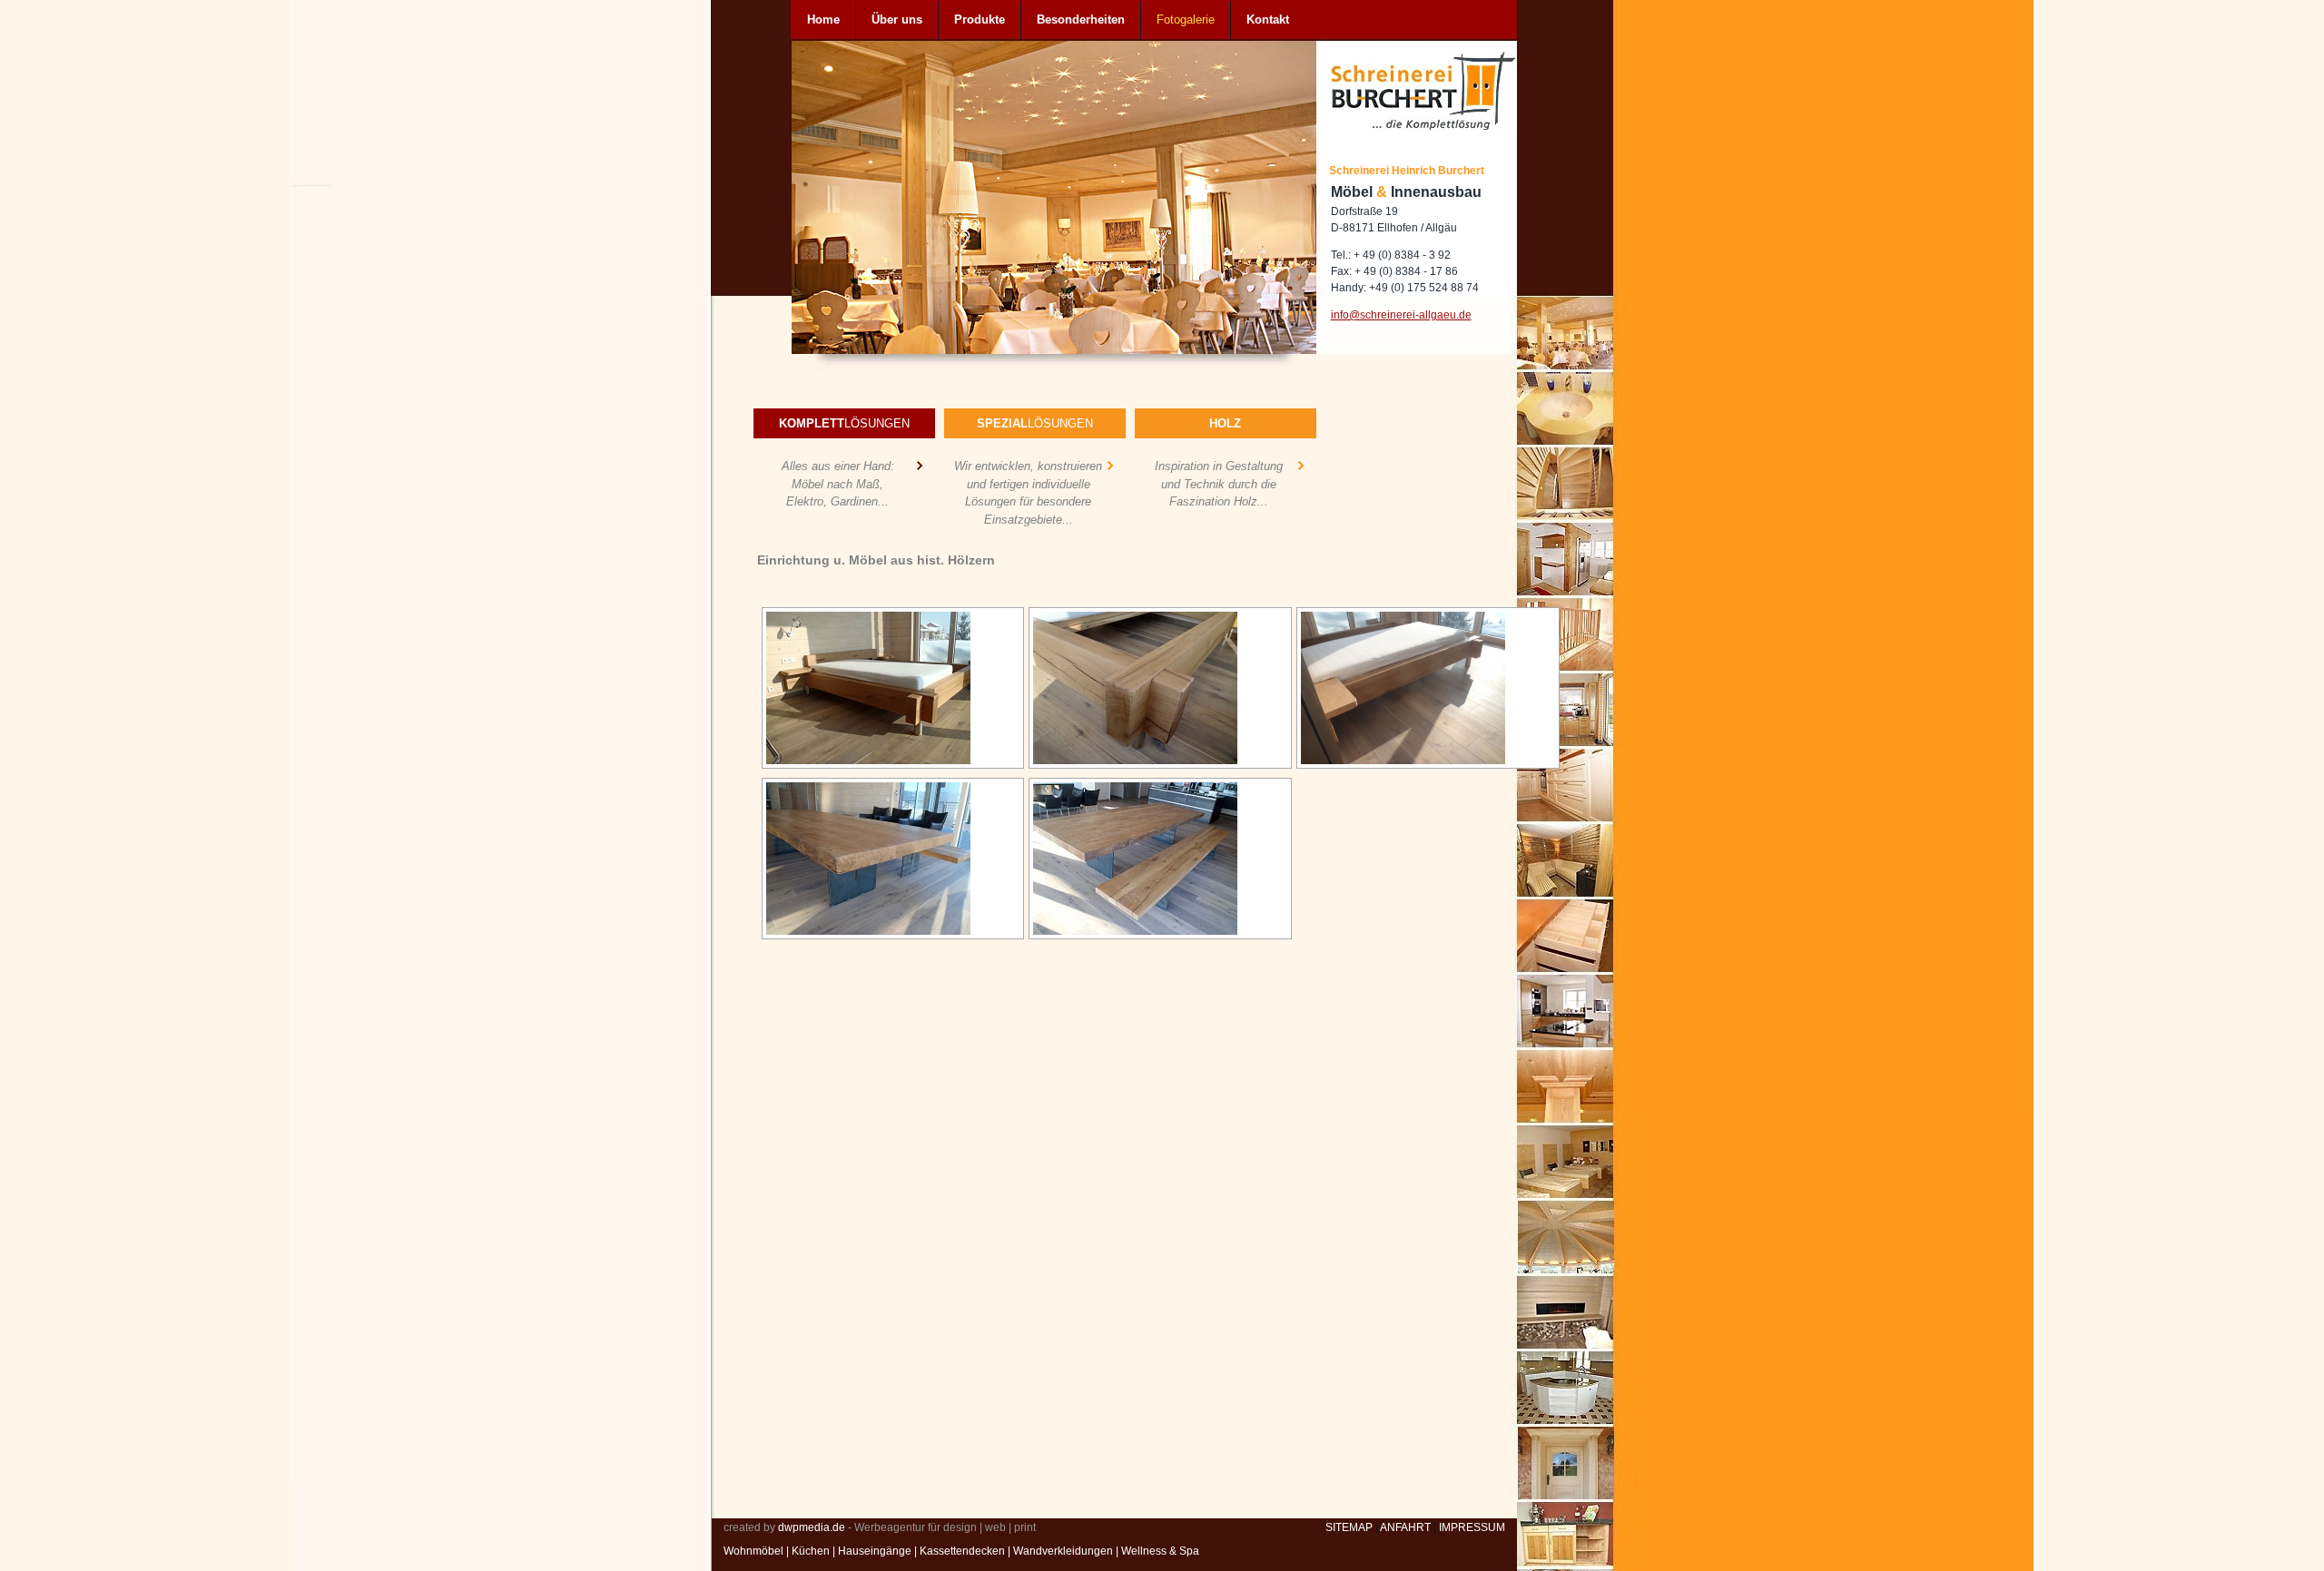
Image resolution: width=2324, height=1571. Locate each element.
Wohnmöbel (753, 1551)
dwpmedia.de (812, 1527)
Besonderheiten (1081, 20)
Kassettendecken (962, 1551)
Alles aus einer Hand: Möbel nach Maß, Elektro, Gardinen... (838, 484)
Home (823, 20)
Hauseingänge (875, 1551)
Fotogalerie (1186, 20)
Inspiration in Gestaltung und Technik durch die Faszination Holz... (1219, 484)
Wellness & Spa (1160, 1551)
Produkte (980, 20)
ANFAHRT (1405, 1527)
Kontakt (1268, 20)
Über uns (897, 20)
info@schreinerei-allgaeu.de (1401, 315)
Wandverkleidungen (1063, 1551)
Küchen (811, 1551)
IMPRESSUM (1472, 1527)
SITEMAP (1349, 1527)
